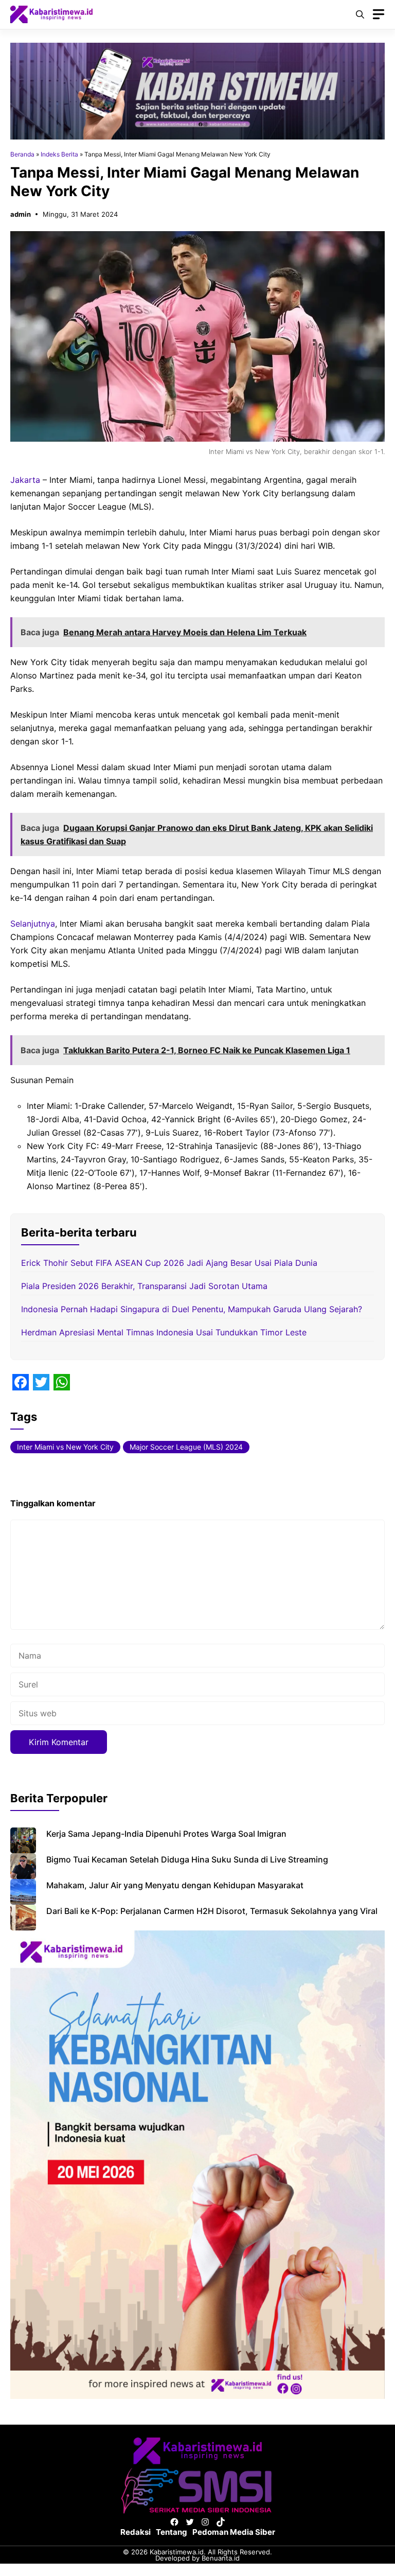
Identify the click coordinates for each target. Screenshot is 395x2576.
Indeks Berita (59, 154)
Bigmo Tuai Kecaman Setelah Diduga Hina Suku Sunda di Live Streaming (187, 1859)
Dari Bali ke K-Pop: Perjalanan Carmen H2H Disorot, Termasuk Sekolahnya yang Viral (212, 1911)
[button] (360, 14)
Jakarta (26, 480)
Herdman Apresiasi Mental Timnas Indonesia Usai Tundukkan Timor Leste (164, 1332)
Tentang (172, 2532)
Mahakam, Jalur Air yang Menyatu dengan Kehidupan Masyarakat (175, 1885)
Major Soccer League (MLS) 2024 (186, 1447)
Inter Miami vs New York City (65, 1447)
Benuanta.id (221, 2558)
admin (21, 214)
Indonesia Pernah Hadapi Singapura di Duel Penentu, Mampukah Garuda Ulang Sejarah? (192, 1309)
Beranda (22, 154)
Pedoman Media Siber (234, 2532)
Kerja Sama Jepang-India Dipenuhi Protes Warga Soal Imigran (166, 1834)
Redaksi (136, 2532)
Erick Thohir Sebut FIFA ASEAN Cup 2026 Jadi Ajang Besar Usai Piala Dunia (169, 1263)
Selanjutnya (33, 924)
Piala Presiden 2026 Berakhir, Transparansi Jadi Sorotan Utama (144, 1286)
